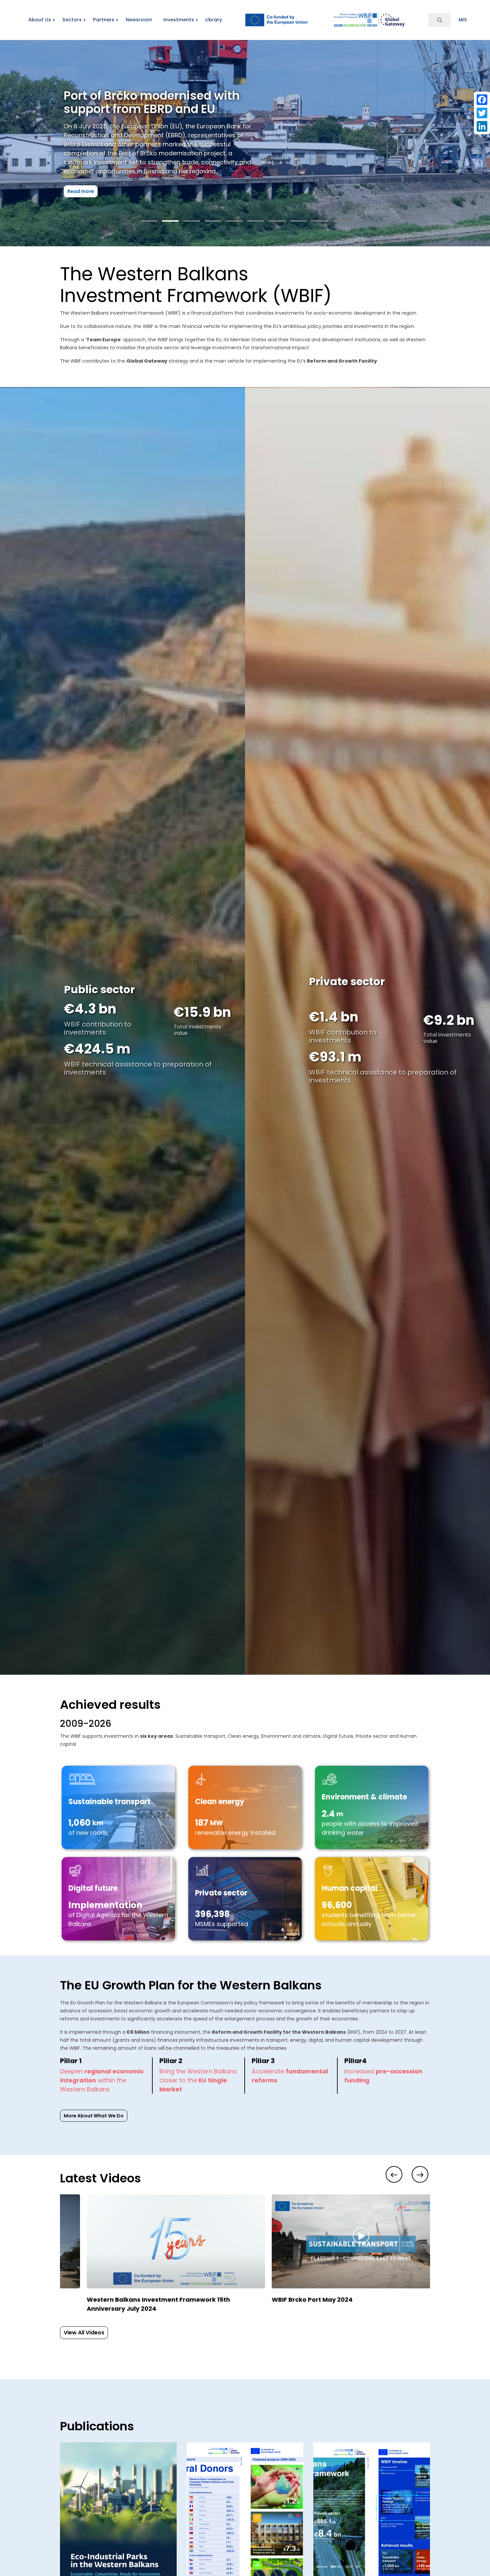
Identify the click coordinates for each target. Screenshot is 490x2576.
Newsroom (139, 20)
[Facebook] (482, 100)
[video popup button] (156, 2207)
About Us (40, 20)
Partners (104, 20)
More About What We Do (94, 2116)
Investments (179, 20)
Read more (81, 205)
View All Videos (84, 2333)
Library (214, 20)
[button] (149, 221)
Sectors (72, 20)
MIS (463, 20)
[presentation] (394, 2174)
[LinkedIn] (482, 126)
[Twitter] (482, 113)
